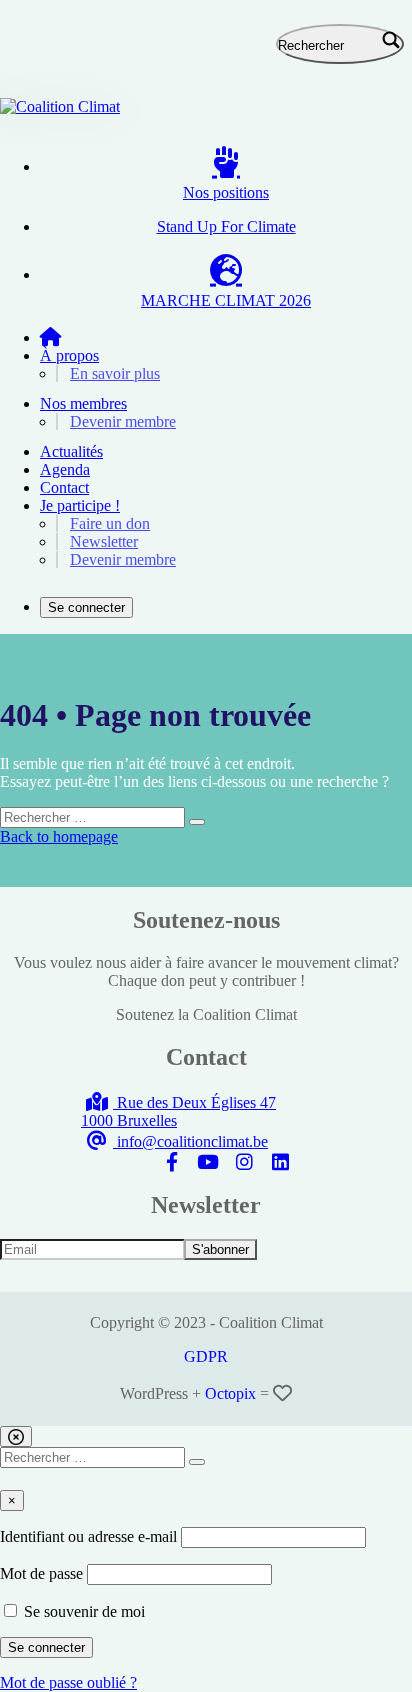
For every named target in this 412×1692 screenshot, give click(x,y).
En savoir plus (115, 373)
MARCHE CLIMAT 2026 (226, 300)
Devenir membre (123, 421)
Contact (64, 487)
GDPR (206, 1356)
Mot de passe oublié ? (68, 1682)
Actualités (71, 451)
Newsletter (104, 541)
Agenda (65, 469)
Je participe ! (80, 505)
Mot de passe (41, 1573)
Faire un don (110, 523)
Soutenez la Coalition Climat (206, 1014)
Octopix (230, 1393)
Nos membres (83, 403)
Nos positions (226, 192)
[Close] (16, 1436)
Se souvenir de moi (82, 1611)
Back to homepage (59, 836)
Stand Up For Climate (226, 226)
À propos (69, 355)
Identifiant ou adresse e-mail (88, 1536)
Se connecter (86, 607)
